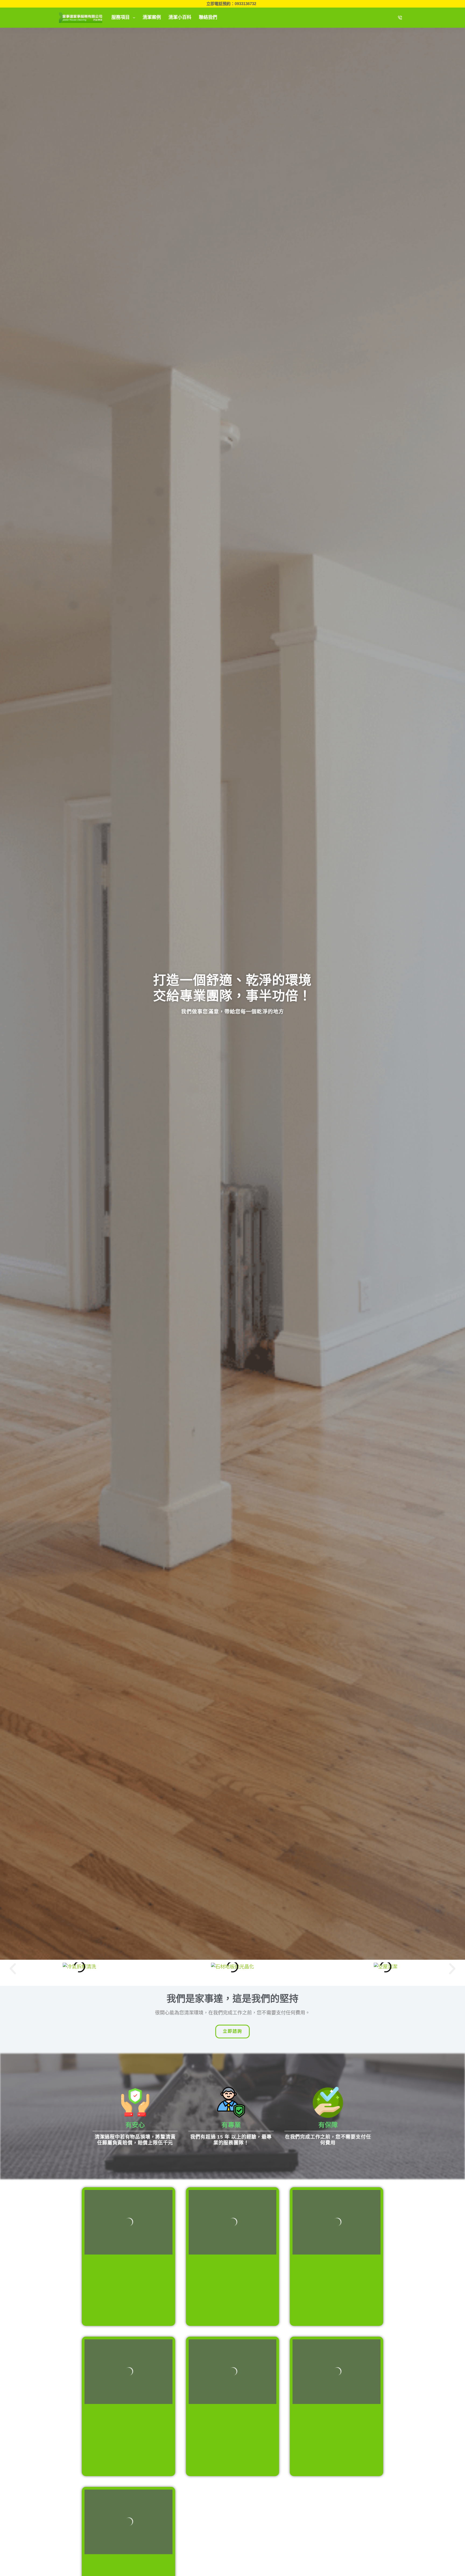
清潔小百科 (180, 17)
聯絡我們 (208, 17)
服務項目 (121, 17)
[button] (13, 1969)
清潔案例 (152, 17)
